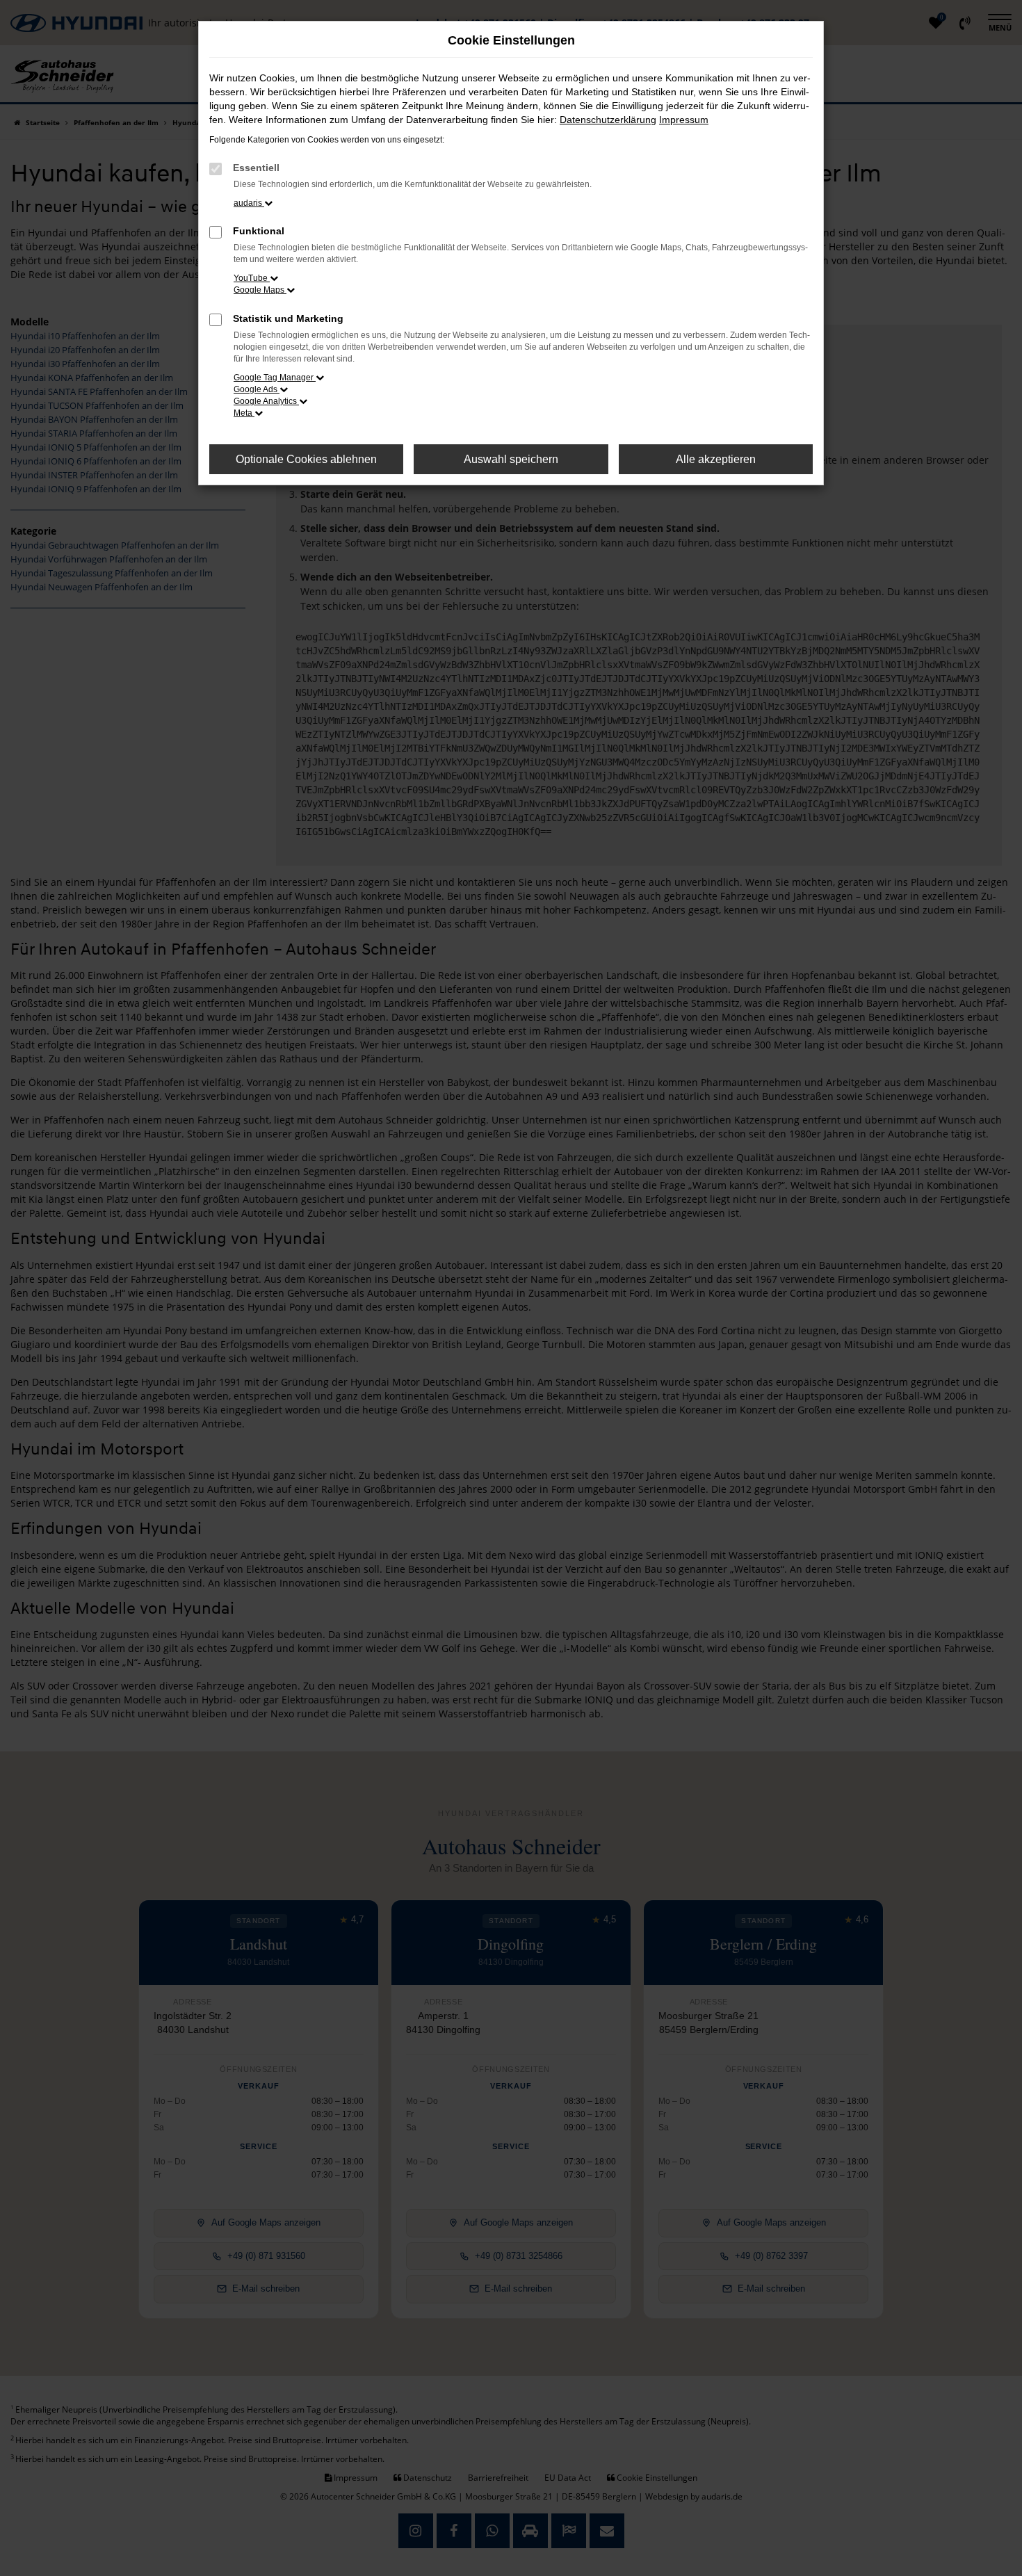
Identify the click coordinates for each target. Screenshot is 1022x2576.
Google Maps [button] (260, 290)
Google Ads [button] (257, 389)
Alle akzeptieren (716, 459)
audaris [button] (249, 203)
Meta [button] (244, 413)
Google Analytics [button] (266, 401)
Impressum (684, 120)
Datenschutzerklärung (608, 120)
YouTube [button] (252, 278)
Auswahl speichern (511, 459)
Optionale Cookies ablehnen (306, 459)
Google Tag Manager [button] (275, 378)
